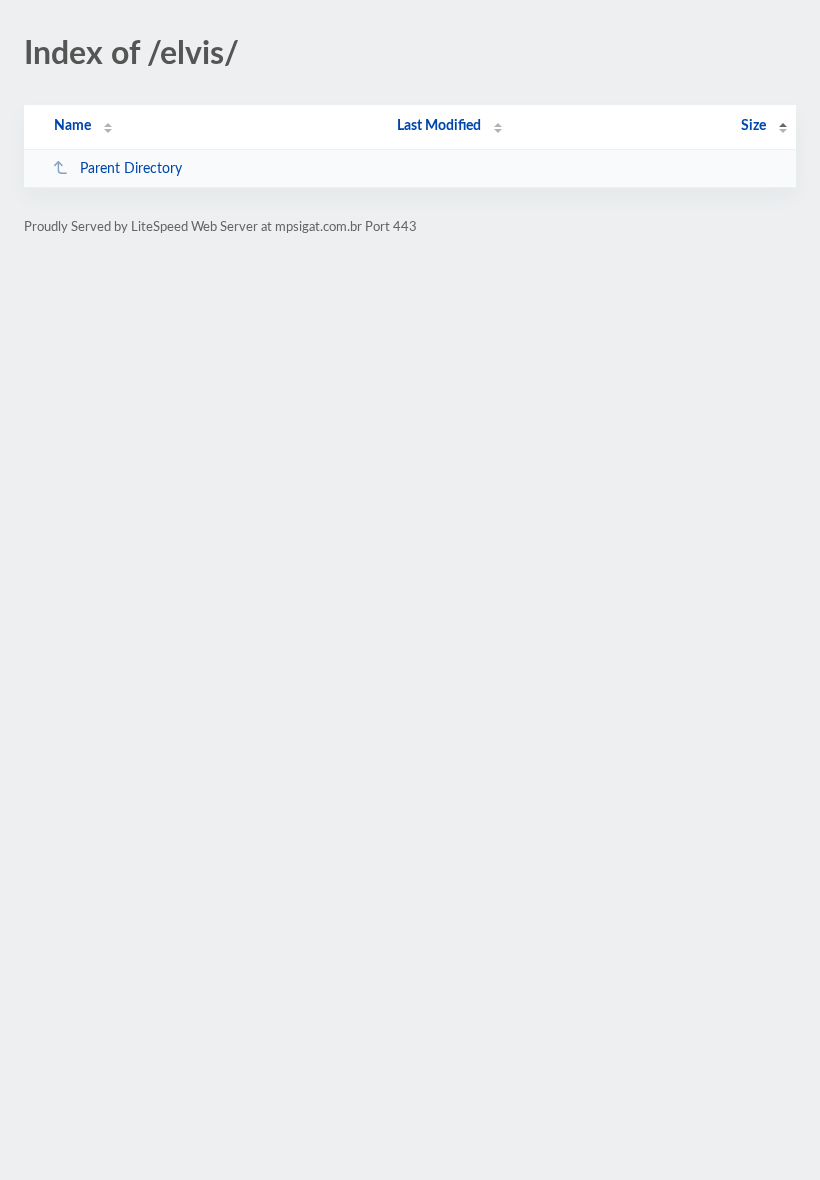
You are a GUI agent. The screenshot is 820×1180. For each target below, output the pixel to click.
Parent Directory (131, 169)
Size (753, 126)
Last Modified (439, 126)
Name (72, 126)
